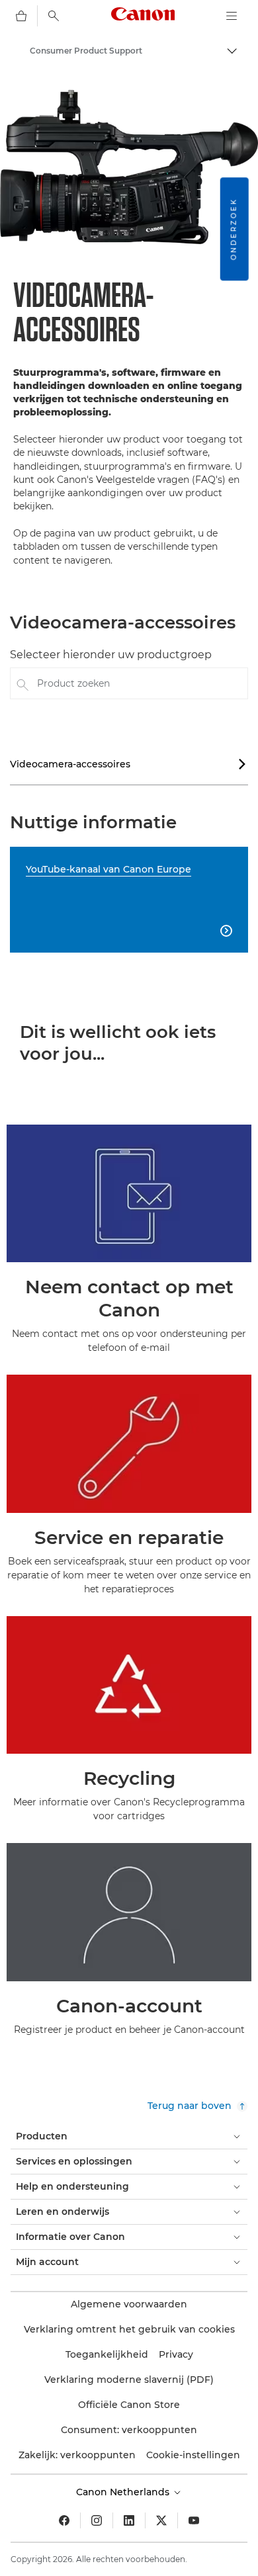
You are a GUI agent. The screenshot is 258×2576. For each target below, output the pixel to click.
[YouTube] (194, 2520)
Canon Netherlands (124, 2492)
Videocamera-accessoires (128, 764)
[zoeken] (54, 16)
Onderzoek (234, 229)
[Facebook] (64, 2520)
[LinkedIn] (129, 2520)
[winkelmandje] (21, 16)
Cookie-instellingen (193, 2455)
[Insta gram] (97, 2520)
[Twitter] (161, 2520)
